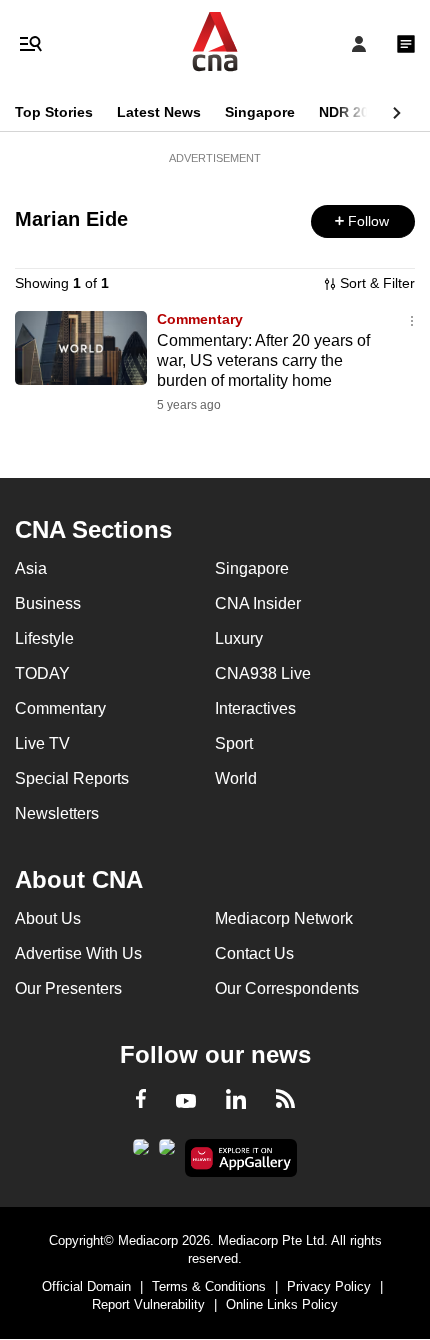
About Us (48, 918)
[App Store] (167, 1153)
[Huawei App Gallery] (241, 1158)
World (236, 778)
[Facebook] (141, 1102)
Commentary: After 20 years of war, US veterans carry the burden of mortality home (263, 360)
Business (48, 603)
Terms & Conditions (209, 1286)
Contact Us (254, 953)
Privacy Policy (329, 1286)
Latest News (159, 112)
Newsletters (57, 813)
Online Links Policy (282, 1304)
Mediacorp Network (284, 918)
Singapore (260, 112)
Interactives (255, 708)
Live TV (42, 743)
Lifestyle (44, 638)
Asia (31, 568)
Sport (234, 743)
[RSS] (285, 1102)
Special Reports (72, 778)
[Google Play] (141, 1153)
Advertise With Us (78, 953)
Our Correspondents (287, 988)
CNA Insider (258, 603)
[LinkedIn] (236, 1103)
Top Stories (54, 112)
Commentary (200, 319)
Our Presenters (68, 988)
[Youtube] (186, 1102)
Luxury (239, 638)
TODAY (42, 673)
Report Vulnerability (148, 1304)
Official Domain (86, 1286)
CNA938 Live (263, 673)
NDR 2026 (352, 112)
